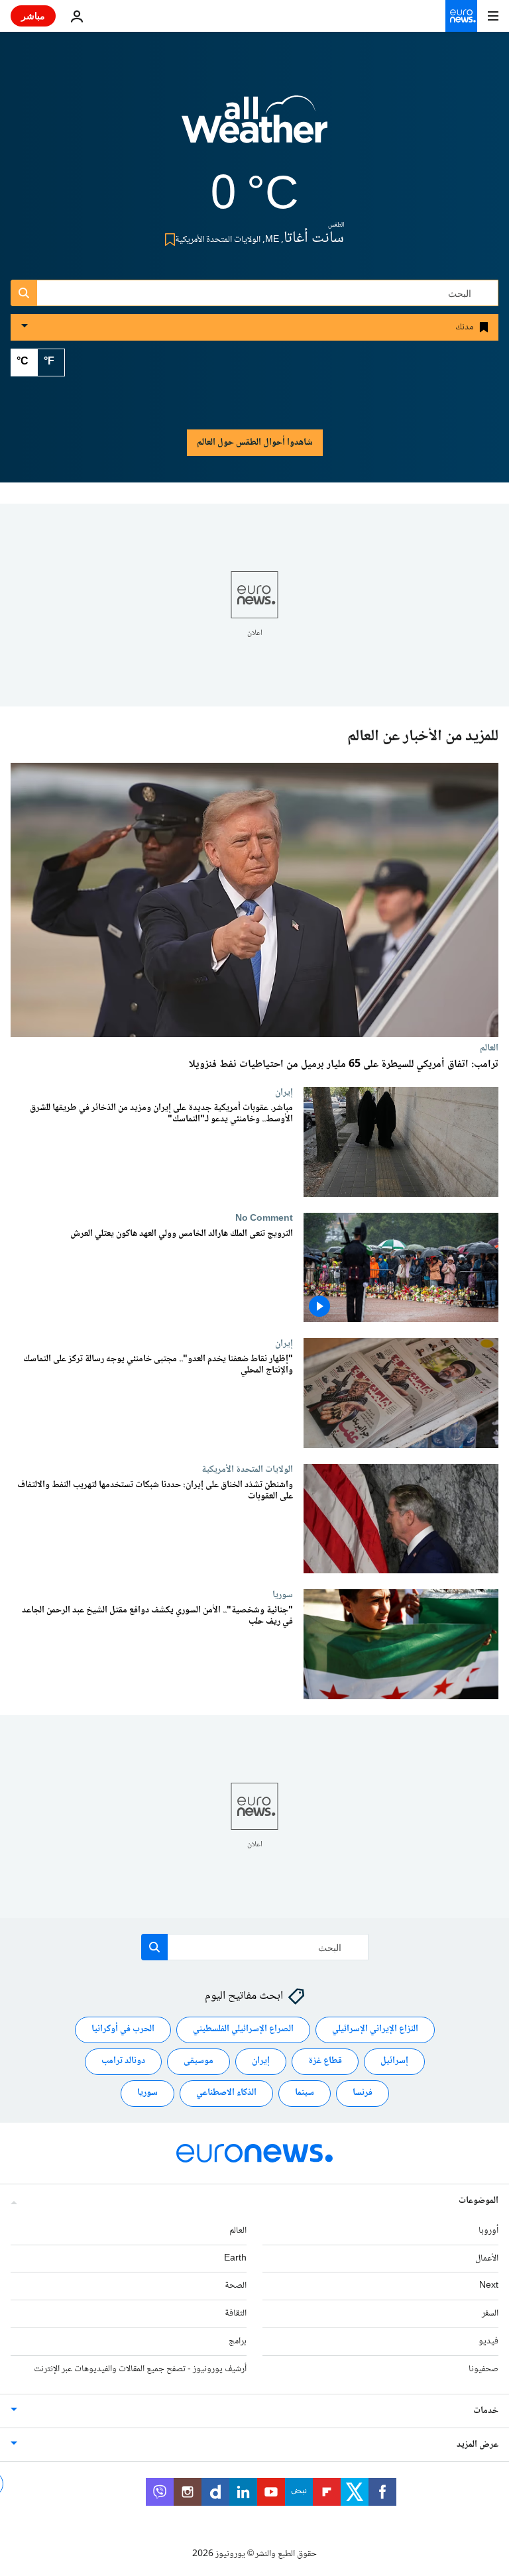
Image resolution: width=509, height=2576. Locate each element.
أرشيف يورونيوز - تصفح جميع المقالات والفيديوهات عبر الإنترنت (140, 2369)
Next (489, 2286)
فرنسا (363, 2094)
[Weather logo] (254, 128)
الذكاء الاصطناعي (226, 2094)
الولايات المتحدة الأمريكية (247, 1469)
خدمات (486, 2411)
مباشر (33, 16)
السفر (490, 2314)
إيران (284, 1092)
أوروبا (488, 2231)
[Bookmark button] (167, 240)
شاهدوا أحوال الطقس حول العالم (255, 443)
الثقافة (236, 2314)
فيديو (488, 2341)
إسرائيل (394, 2062)
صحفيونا (483, 2369)
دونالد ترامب (123, 2062)
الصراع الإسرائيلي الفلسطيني (243, 2030)
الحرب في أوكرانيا (123, 2030)
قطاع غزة (325, 2062)
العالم (489, 1048)
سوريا (283, 1595)
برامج (238, 2341)
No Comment (264, 1218)
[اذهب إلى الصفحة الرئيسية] (461, 16)
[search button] (24, 293)
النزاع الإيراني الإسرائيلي (375, 2030)
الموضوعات (479, 2201)
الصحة (236, 2286)
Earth (235, 2259)
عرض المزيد (478, 2445)
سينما (305, 2094)
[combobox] (254, 293)
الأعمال (487, 2259)
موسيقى (198, 2062)
